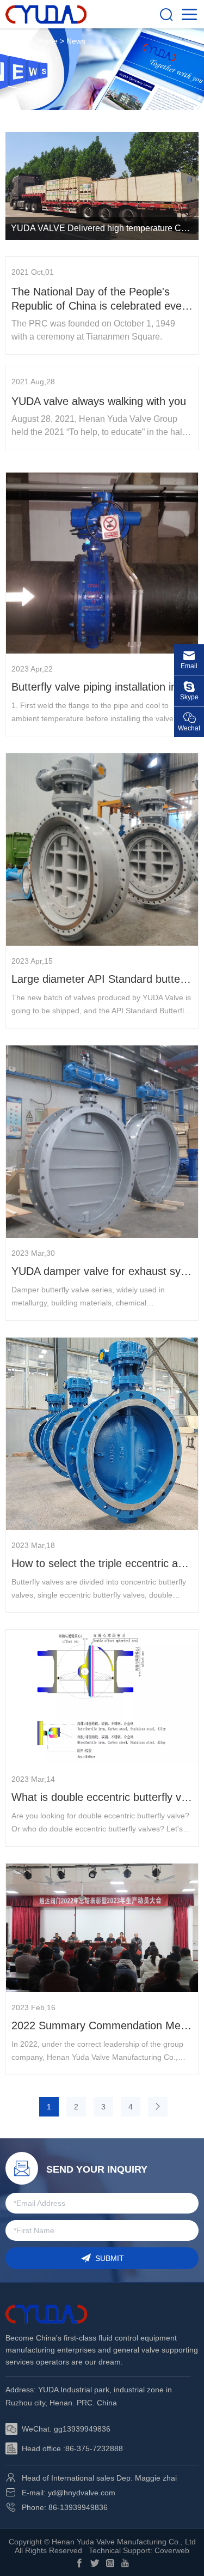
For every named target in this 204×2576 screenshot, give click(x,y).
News (76, 41)
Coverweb (172, 2550)
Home (47, 41)
